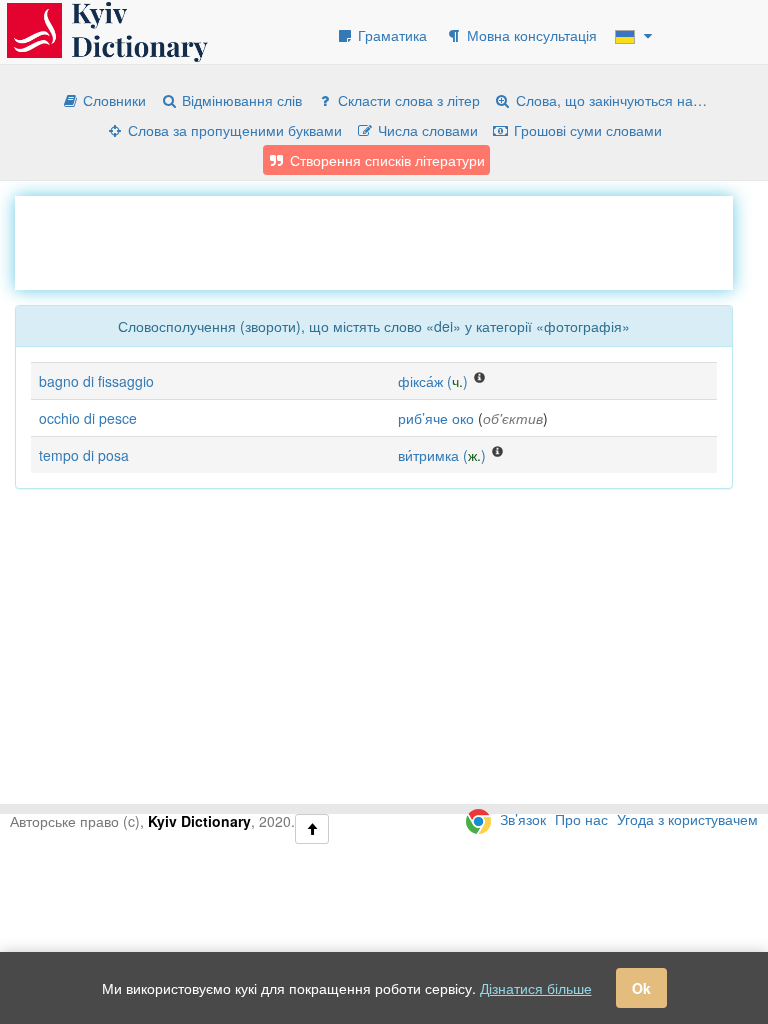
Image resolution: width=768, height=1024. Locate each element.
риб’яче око (436, 418)
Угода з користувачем (687, 819)
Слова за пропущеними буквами (233, 130)
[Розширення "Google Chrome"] (478, 819)
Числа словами (426, 130)
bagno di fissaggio (96, 381)
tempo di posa (84, 455)
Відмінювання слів (240, 100)
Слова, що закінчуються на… (609, 100)
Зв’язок (523, 819)
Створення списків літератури (385, 160)
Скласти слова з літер (407, 100)
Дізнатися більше (536, 988)
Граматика (390, 35)
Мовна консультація (530, 35)
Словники (112, 100)
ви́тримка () (442, 455)
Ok (641, 988)
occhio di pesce (88, 418)
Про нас (581, 819)
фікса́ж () (433, 381)
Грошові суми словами (586, 130)
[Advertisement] (379, 241)
